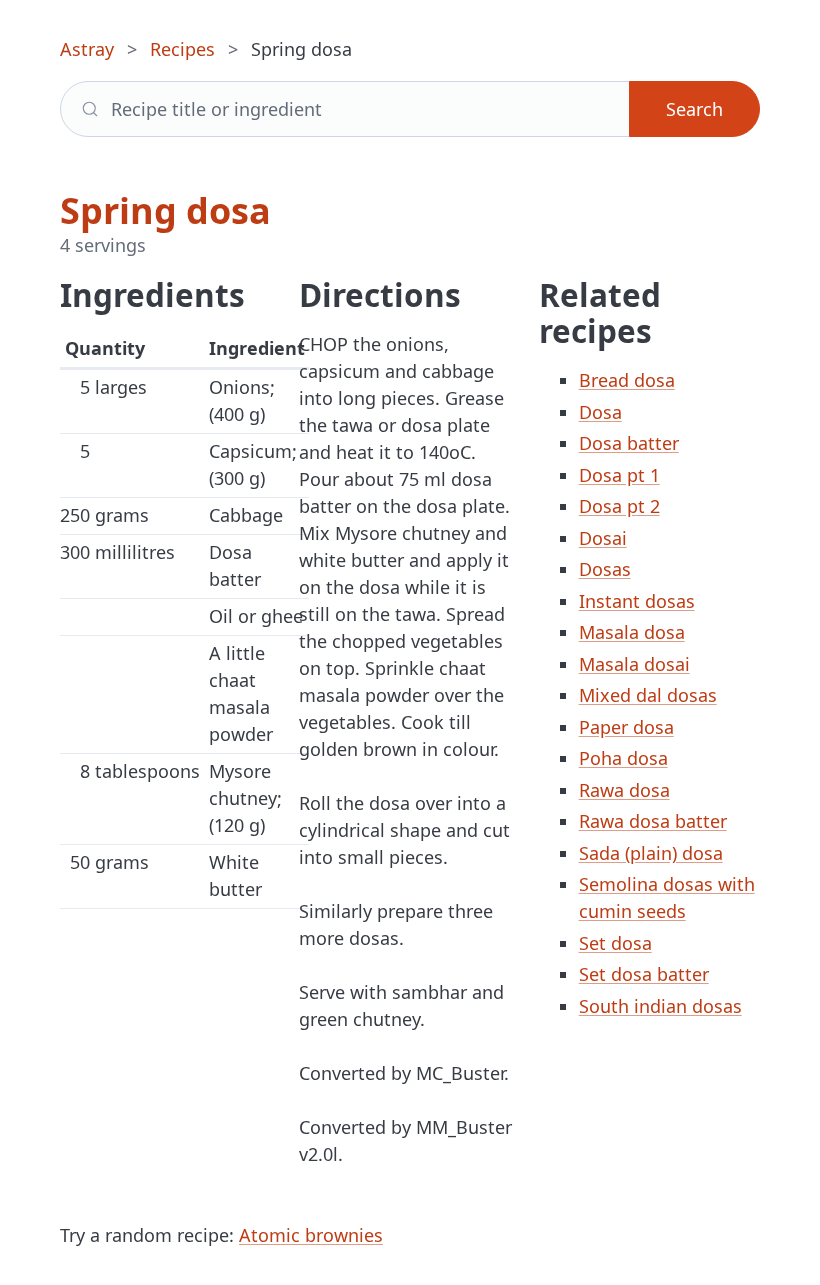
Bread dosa (627, 380)
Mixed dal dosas (648, 695)
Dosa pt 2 (619, 506)
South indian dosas (660, 1006)
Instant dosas (637, 601)
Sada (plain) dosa (651, 853)
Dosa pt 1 (619, 475)
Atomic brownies (311, 1235)
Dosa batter (629, 443)
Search (694, 109)
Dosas (605, 569)
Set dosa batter (644, 974)
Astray (87, 49)
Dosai (603, 538)
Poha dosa (623, 758)
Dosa (600, 412)
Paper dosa (626, 727)
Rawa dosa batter (653, 821)
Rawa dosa (624, 790)
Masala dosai (634, 664)
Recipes (182, 49)
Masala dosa (632, 632)
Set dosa (615, 943)
